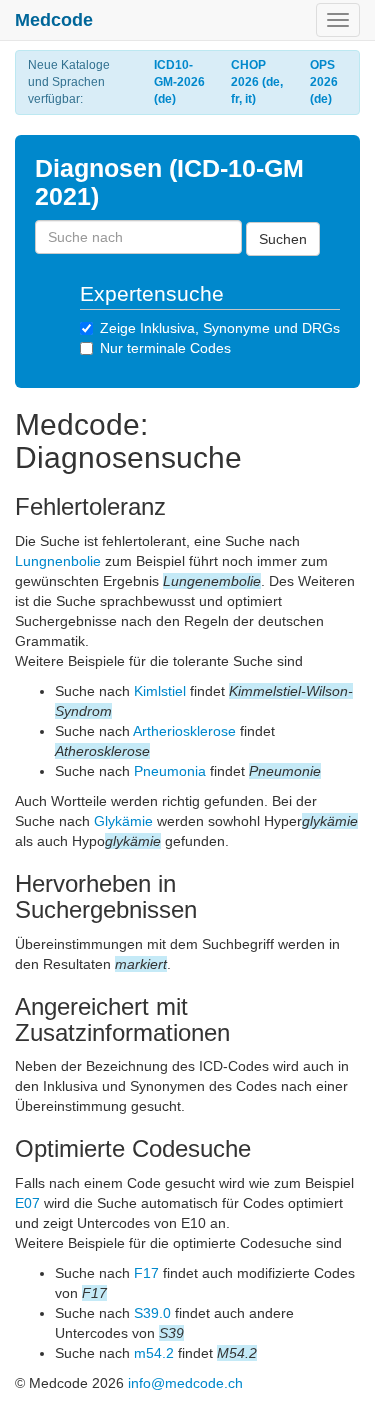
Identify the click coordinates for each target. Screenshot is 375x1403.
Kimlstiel (160, 691)
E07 (27, 1203)
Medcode (54, 20)
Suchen (283, 239)
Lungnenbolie (58, 561)
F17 (146, 1273)
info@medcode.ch (185, 1383)
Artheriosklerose (184, 731)
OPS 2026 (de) (324, 82)
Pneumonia (170, 771)
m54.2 (154, 1353)
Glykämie (123, 821)
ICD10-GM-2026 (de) (179, 82)
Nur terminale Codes (165, 348)
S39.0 (152, 1313)
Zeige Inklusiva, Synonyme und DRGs (220, 328)
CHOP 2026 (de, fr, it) (257, 82)
